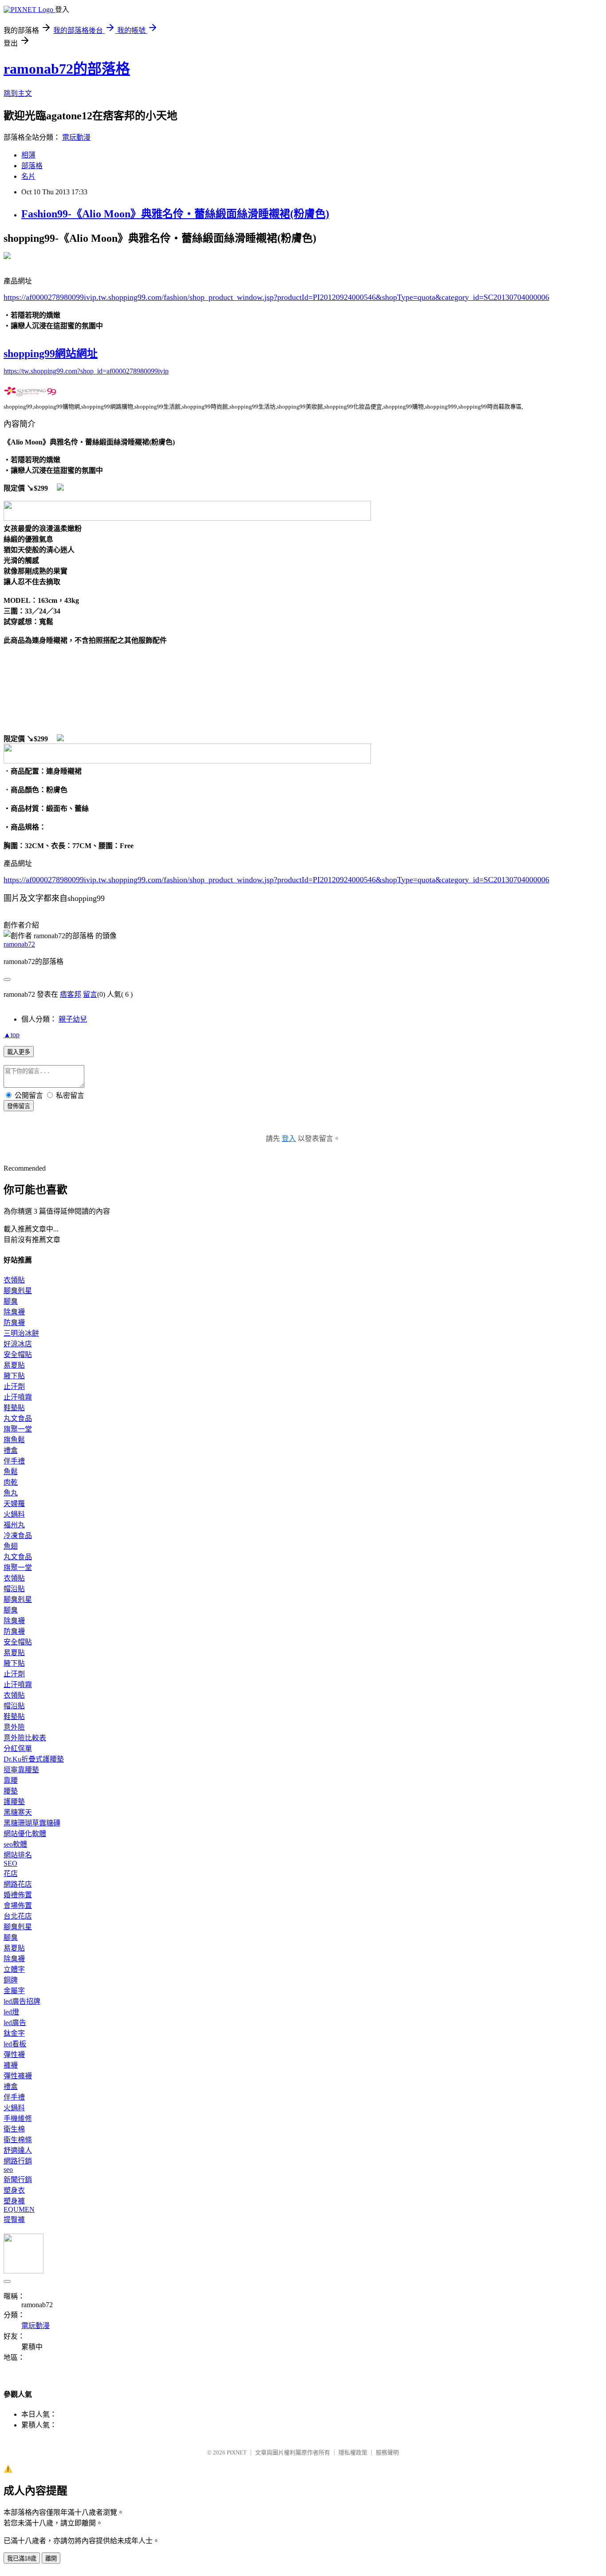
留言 (90, 994)
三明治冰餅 (21, 1333)
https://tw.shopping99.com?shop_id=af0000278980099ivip (86, 371)
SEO (10, 1863)
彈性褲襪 (18, 2076)
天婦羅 (14, 1504)
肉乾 (11, 1482)
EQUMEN (19, 2209)
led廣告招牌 (22, 2001)
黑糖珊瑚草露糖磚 (32, 1823)
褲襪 (11, 2065)
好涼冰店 (18, 1344)
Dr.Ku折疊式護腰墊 (34, 1759)
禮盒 (11, 1450)
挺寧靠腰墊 (21, 1770)
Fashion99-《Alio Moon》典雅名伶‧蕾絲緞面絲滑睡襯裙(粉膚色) (175, 214)
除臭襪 (14, 1312)
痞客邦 (71, 994)
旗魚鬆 (14, 1440)
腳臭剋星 (18, 1291)
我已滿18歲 (22, 2558)
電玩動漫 (76, 137)
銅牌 (11, 1980)
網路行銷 (18, 2161)
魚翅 (11, 1546)
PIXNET (237, 2452)
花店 (11, 1874)
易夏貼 (14, 1365)
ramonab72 (19, 944)
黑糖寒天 (18, 1812)
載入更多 (19, 1052)
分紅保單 (18, 1748)
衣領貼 (14, 1280)
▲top (12, 1035)
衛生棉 (14, 2129)
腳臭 (11, 1301)
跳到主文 (18, 93)
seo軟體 (15, 1844)
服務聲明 (387, 2452)
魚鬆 (11, 1472)
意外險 (14, 1727)
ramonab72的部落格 (67, 69)
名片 (28, 176)
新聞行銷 (18, 2180)
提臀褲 (14, 2220)
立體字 (14, 1969)
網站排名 (18, 1855)
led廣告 (15, 2023)
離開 (51, 2558)
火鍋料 (14, 1514)
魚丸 (11, 1493)
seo (8, 2169)
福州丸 (14, 1525)
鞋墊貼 (14, 1408)
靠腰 (11, 1780)
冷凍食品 (18, 1536)
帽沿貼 (14, 1589)
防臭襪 (14, 1323)
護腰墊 (14, 1802)
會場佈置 (18, 1905)
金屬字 (14, 1991)
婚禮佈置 (18, 1895)
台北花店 (18, 1916)
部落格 (32, 166)
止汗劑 (14, 1386)
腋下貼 (14, 1376)
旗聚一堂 (18, 1429)
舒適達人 (18, 2150)
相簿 (28, 155)
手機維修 (18, 2118)
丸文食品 (18, 1418)
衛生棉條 (18, 2140)
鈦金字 (14, 2033)
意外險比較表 (25, 1738)
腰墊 (11, 1791)
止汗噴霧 (18, 1397)
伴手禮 (14, 1461)
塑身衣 (14, 2190)
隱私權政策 (353, 2452)
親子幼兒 (73, 1019)
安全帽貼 (18, 1355)
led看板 (15, 2044)
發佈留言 (19, 1106)
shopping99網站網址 (51, 354)
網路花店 (18, 1884)
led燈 (11, 2012)
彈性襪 (14, 2055)
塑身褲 (14, 2201)
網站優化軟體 (25, 1834)
